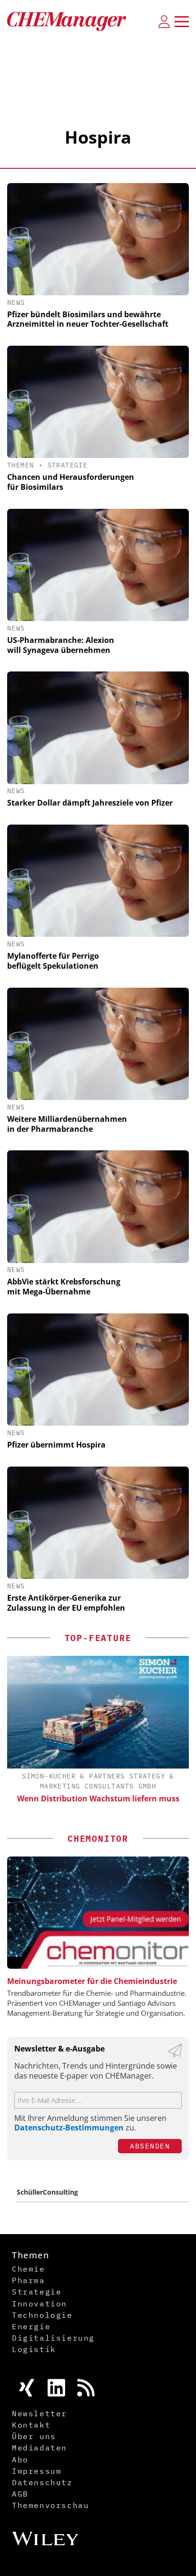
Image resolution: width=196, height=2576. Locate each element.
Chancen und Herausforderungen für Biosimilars (71, 482)
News (16, 302)
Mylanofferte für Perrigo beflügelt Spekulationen (53, 961)
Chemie (29, 2269)
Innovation (39, 2304)
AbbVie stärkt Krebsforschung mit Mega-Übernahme (64, 1287)
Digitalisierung (53, 2338)
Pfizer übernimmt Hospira (56, 1445)
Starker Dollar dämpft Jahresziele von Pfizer (90, 803)
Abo (20, 2459)
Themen (20, 465)
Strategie (68, 465)
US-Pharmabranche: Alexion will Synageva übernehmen (61, 645)
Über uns (34, 2436)
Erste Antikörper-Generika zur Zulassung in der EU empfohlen (66, 1603)
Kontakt (31, 2425)
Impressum (37, 2471)
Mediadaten (39, 2448)
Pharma (29, 2280)
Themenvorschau (50, 2505)
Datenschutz (42, 2482)
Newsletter (39, 2413)
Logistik (34, 2349)
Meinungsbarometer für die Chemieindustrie (92, 1981)
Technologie (42, 2315)
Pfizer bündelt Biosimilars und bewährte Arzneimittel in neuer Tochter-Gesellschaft (88, 319)
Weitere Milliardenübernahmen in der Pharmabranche (67, 1124)
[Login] (164, 21)
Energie (31, 2326)
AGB (20, 2494)
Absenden (150, 2146)
